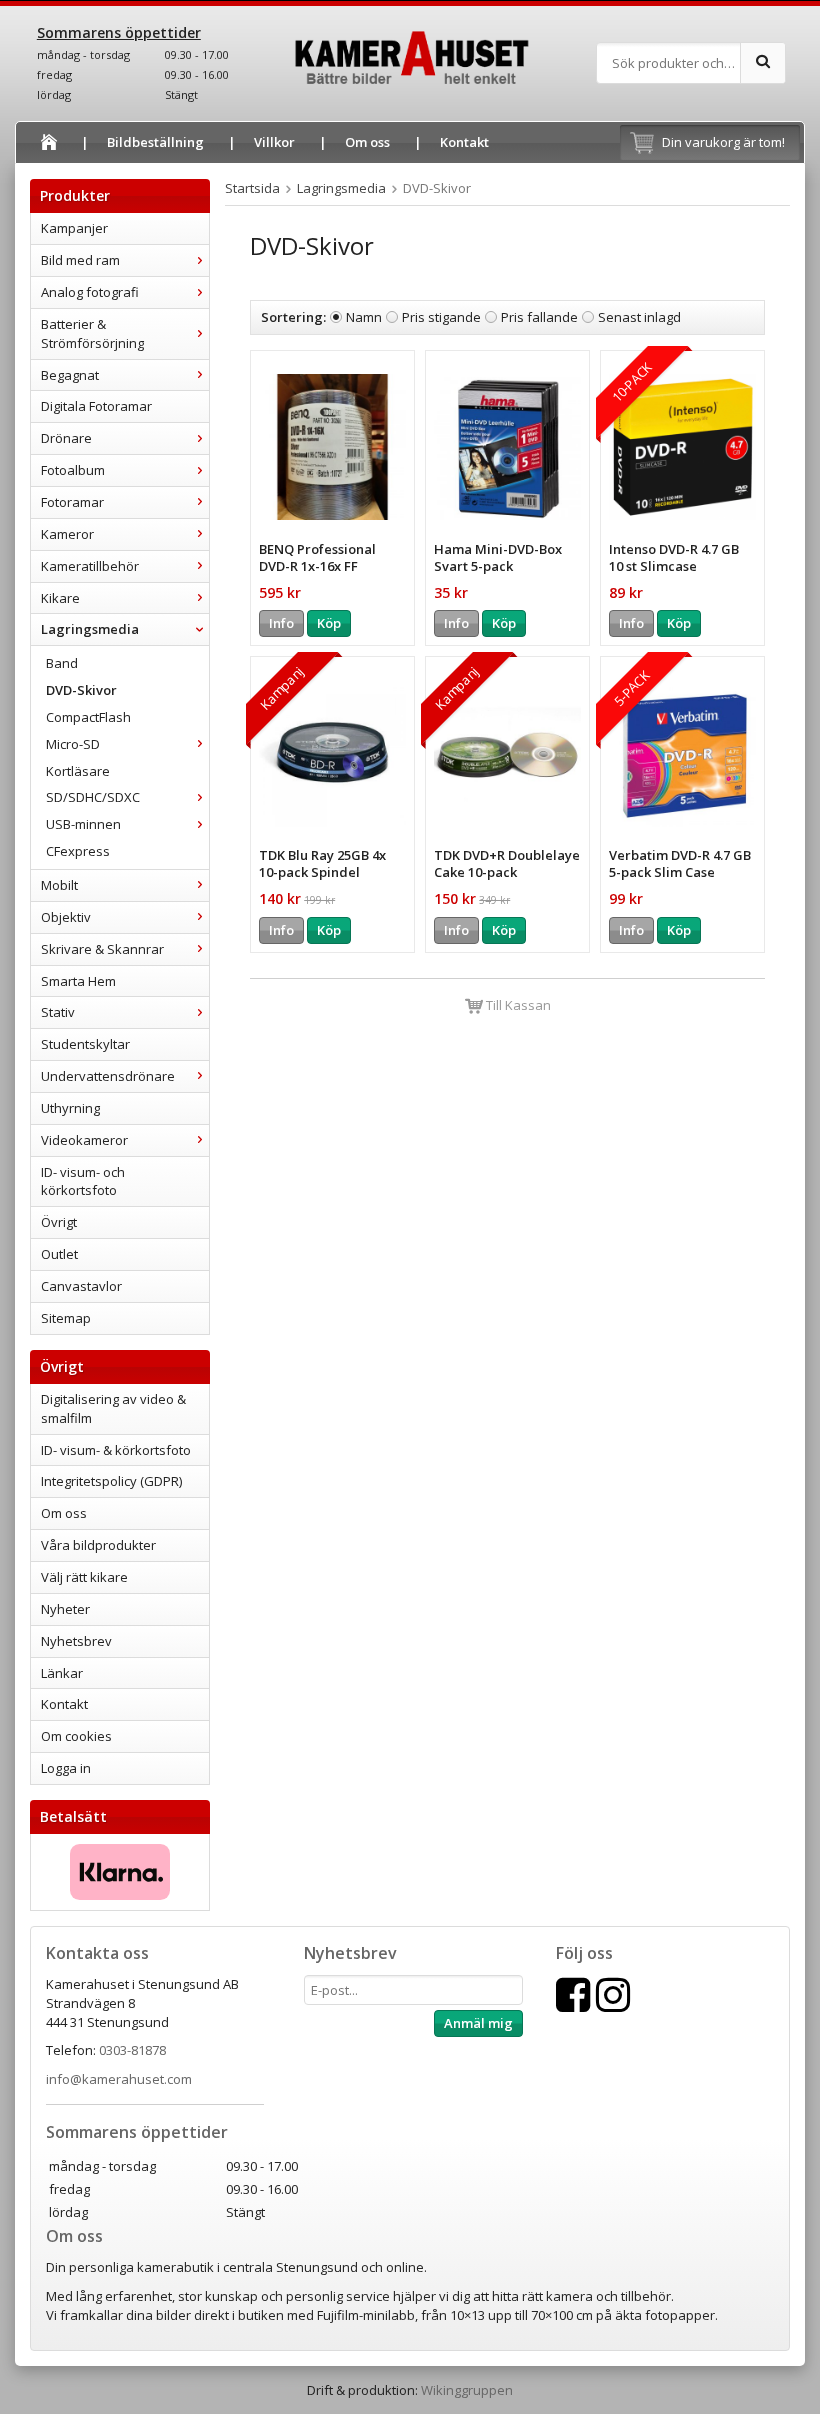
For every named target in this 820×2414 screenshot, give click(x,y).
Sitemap (66, 1318)
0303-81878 (132, 2050)
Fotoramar (72, 502)
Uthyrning (70, 1108)
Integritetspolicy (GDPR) (111, 1481)
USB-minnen (83, 824)
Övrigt (59, 1222)
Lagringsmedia (90, 629)
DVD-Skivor (81, 690)
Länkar (62, 1673)
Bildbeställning (155, 142)
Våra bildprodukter (98, 1545)
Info (281, 623)
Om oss (367, 142)
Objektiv (66, 917)
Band (62, 663)
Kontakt (464, 142)
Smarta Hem (78, 981)
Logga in (66, 1768)
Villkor (274, 142)
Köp (329, 623)
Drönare (66, 438)
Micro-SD (73, 744)
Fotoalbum (73, 470)
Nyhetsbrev (76, 1641)
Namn (364, 317)
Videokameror (84, 1140)
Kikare (60, 598)
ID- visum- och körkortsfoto (83, 1181)
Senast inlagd (639, 317)
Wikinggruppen (467, 2390)
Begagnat (70, 375)
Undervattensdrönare (108, 1076)
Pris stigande (441, 317)
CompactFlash (88, 717)
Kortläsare (78, 771)
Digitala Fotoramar (96, 406)
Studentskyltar (85, 1044)
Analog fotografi (90, 292)
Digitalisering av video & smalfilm (113, 1408)
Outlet (59, 1254)
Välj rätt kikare (84, 1577)
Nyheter (65, 1609)
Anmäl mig (478, 2023)
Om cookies (76, 1736)
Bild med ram (80, 260)
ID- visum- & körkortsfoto (116, 1450)
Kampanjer (74, 228)
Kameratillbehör (90, 566)
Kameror (67, 534)
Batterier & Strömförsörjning (92, 333)
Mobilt (59, 885)
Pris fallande (539, 317)
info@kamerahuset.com (119, 2079)
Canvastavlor (81, 1286)
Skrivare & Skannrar (102, 949)
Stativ (58, 1012)
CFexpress (78, 851)
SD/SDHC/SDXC (93, 797)
